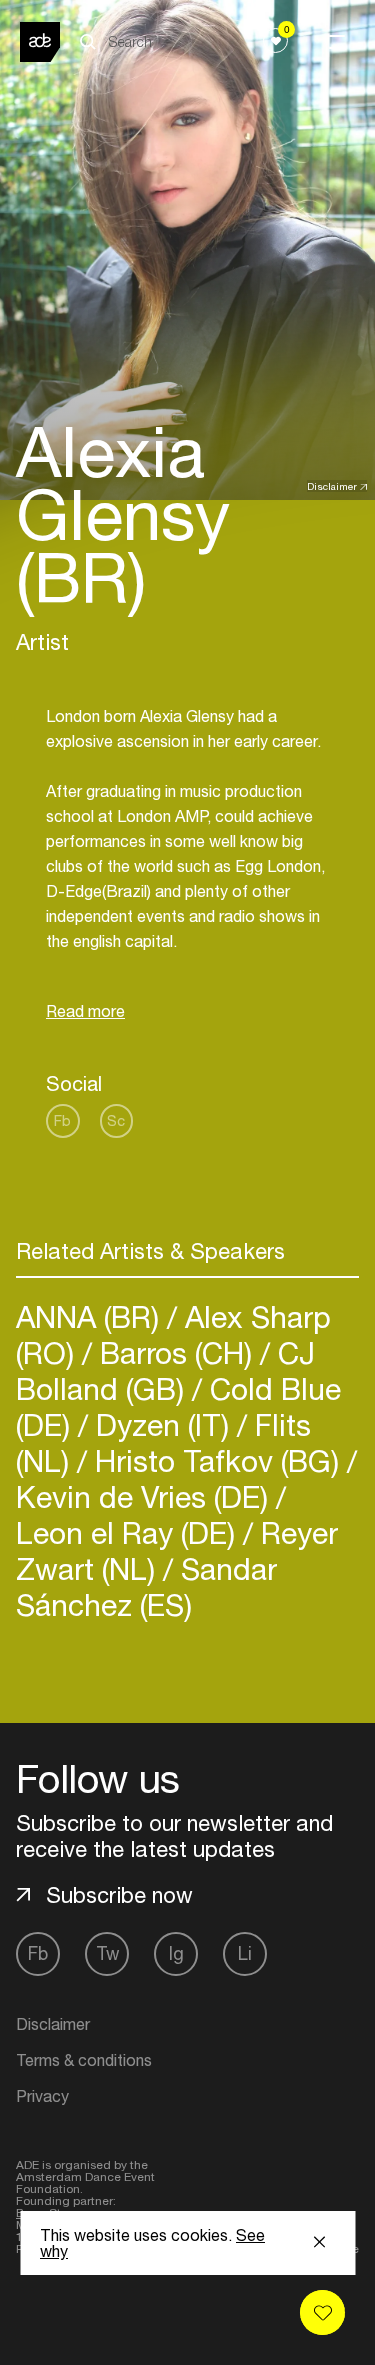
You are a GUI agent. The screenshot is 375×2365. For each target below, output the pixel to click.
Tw (107, 1953)
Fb (62, 1120)
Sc (116, 1120)
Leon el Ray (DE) (129, 1532)
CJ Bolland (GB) (165, 1370)
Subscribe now (119, 1895)
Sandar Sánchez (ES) (146, 1586)
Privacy (42, 2096)
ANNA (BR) (91, 1316)
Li (245, 1953)
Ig (176, 1953)
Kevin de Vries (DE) (146, 1496)
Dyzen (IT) (162, 1424)
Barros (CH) (176, 1352)
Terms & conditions (84, 2060)
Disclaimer (332, 486)
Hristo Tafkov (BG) (217, 1460)
